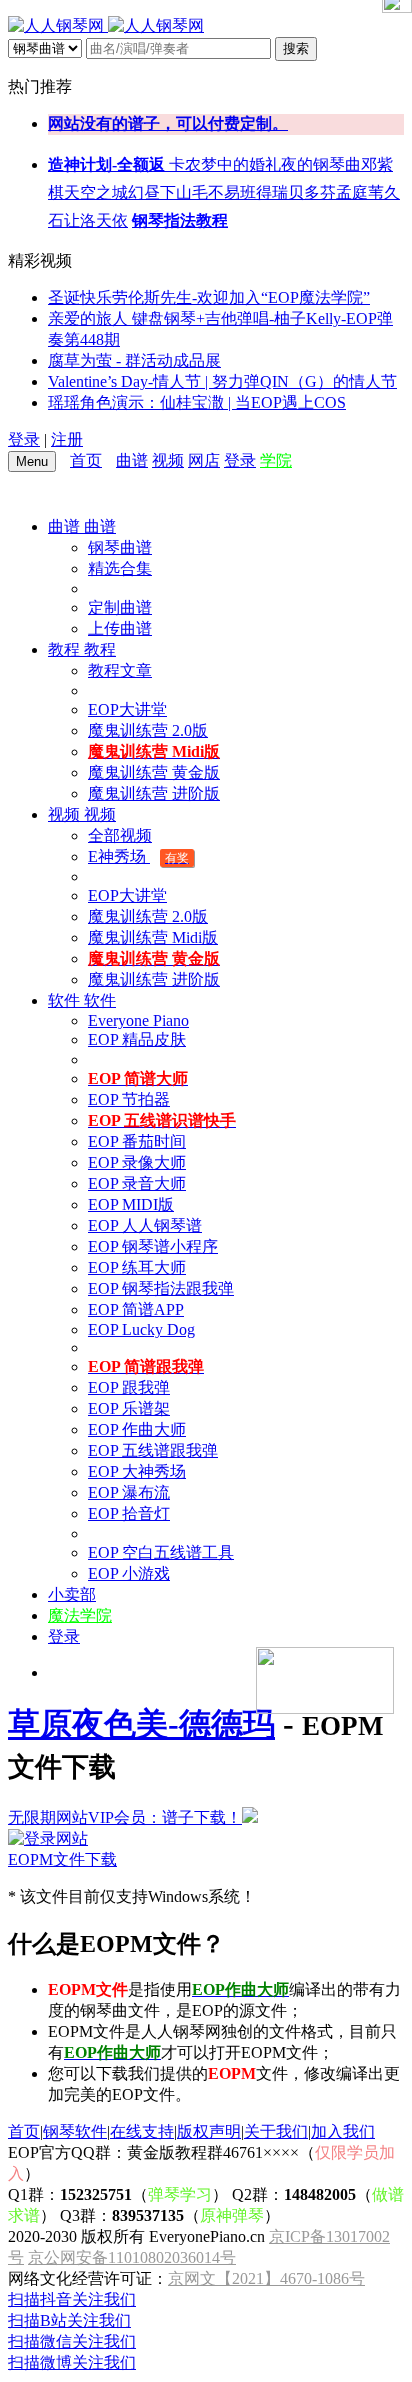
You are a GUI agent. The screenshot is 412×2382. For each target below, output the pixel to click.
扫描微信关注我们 (72, 2341)
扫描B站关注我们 (69, 2320)
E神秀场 (138, 856)
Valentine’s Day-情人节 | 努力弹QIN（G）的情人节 (222, 381)
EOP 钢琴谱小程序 (153, 1246)
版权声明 (209, 2131)
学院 (276, 460)
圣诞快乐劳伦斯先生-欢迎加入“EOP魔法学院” (209, 297)
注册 (67, 439)
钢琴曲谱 (120, 547)
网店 (204, 460)
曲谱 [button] (66, 526)
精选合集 (120, 568)
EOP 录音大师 (137, 1183)
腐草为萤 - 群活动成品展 (134, 360)
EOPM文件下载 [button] (62, 1859)
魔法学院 (80, 1615)
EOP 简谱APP (136, 1309)
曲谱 (132, 460)
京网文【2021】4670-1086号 (266, 2278)
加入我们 (343, 2131)
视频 (168, 460)
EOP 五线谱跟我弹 (153, 1450)
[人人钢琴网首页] (111, 460)
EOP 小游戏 (129, 1573)
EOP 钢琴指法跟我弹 (161, 1288)
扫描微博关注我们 (72, 2362)
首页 (86, 460)
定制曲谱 (120, 607)
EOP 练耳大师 (137, 1267)
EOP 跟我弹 (129, 1387)
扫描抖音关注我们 (72, 2299)
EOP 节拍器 (129, 1099)
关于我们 (276, 2131)
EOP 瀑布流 (129, 1492)
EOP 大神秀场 (137, 1471)
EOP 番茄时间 (137, 1141)
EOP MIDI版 (131, 1204)
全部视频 (120, 835)
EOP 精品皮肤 (137, 1039)
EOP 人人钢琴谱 (145, 1225)
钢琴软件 (75, 2131)
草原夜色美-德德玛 (141, 1724)
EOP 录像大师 (137, 1162)
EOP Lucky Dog (141, 1329)
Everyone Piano (138, 1020)
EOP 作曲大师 (137, 1429)
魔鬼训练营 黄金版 (154, 772)
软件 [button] (66, 1000)
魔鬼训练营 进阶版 (154, 793)
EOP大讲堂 (127, 709)
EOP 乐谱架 (129, 1408)
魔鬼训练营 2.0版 (148, 730)
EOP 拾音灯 (129, 1513)
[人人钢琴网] (106, 25)
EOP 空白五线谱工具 (161, 1552)
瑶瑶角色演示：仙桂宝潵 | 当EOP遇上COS (197, 402)
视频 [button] (66, 814)
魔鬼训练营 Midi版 (153, 937)
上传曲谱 (120, 628)
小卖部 (72, 1594)
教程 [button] (66, 649)
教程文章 (120, 670)
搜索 (296, 48)
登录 (24, 439)
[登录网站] (48, 1838)
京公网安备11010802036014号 (132, 2257)
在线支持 (142, 2131)
